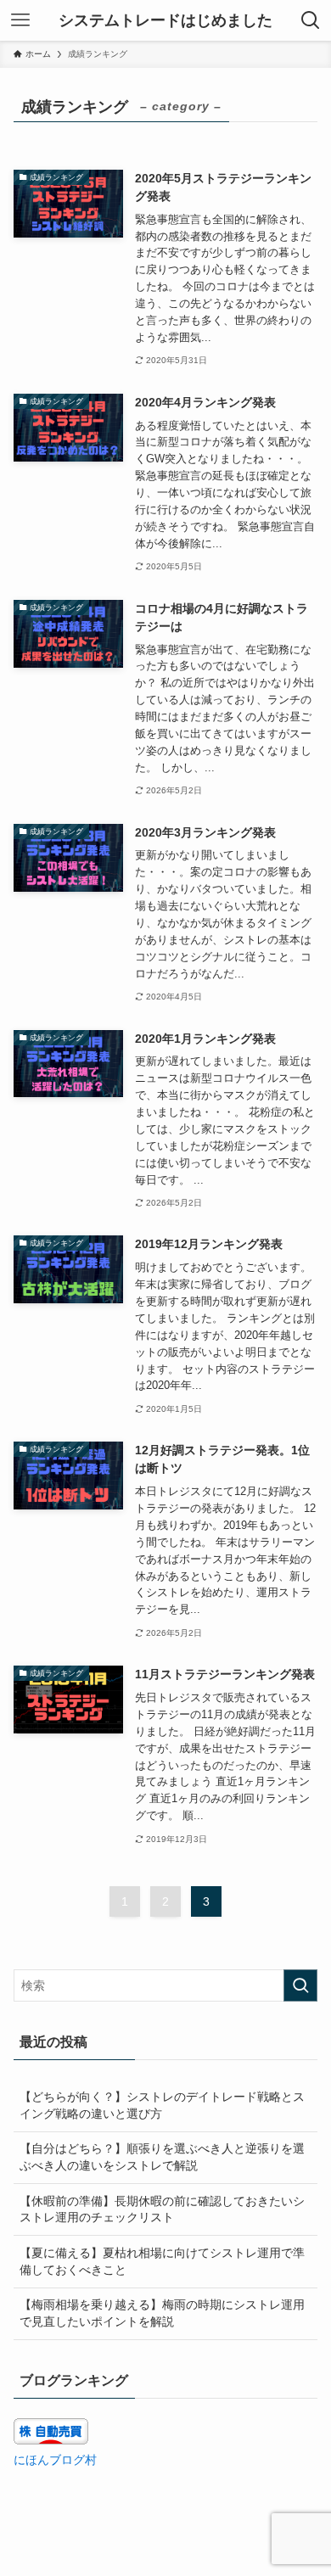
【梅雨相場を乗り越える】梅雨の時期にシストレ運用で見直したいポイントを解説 (162, 2313)
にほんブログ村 (55, 2460)
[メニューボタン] (20, 20)
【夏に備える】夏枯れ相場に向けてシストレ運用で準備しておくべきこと (162, 2261)
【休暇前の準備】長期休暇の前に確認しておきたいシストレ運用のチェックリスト (162, 2209)
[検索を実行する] (300, 1985)
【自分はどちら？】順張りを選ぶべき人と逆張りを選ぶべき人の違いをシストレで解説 (162, 2157)
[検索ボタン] (311, 20)
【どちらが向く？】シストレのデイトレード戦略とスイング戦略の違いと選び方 (162, 2105)
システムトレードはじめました (165, 20)
